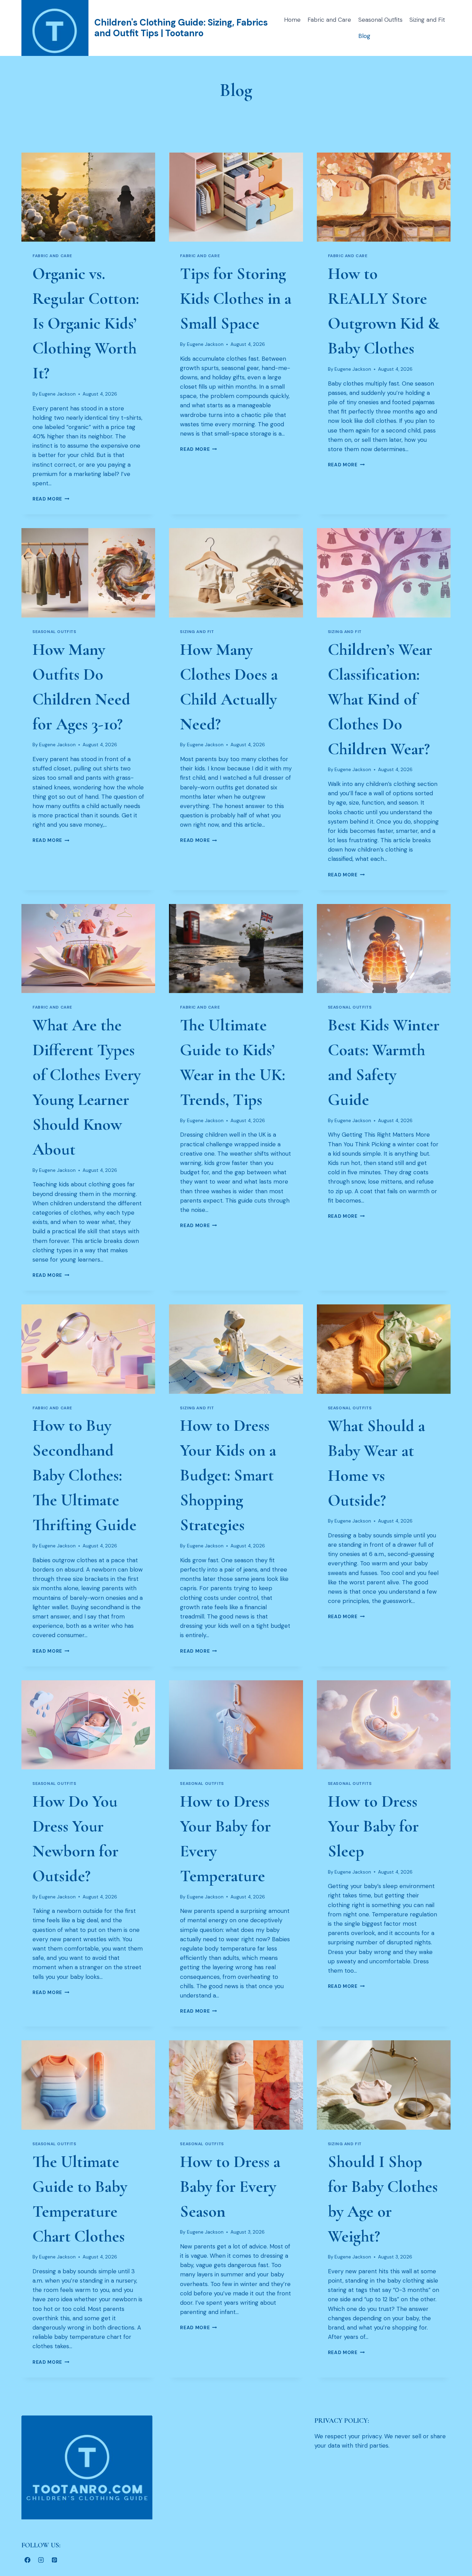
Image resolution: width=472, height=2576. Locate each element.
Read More (51, 499)
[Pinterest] (54, 2560)
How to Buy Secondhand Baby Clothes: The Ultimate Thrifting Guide (84, 1475)
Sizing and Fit (427, 20)
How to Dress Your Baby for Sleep (373, 1826)
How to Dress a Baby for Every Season (230, 2187)
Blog (364, 36)
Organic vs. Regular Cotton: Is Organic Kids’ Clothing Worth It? (86, 323)
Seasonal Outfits (380, 20)
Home (292, 20)
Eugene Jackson (57, 394)
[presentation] (88, 197)
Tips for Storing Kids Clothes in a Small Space (236, 299)
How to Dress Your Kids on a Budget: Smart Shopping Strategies (228, 1475)
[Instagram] (41, 2560)
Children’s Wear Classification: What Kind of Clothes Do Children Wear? (380, 699)
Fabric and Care (329, 20)
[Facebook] (27, 2560)
